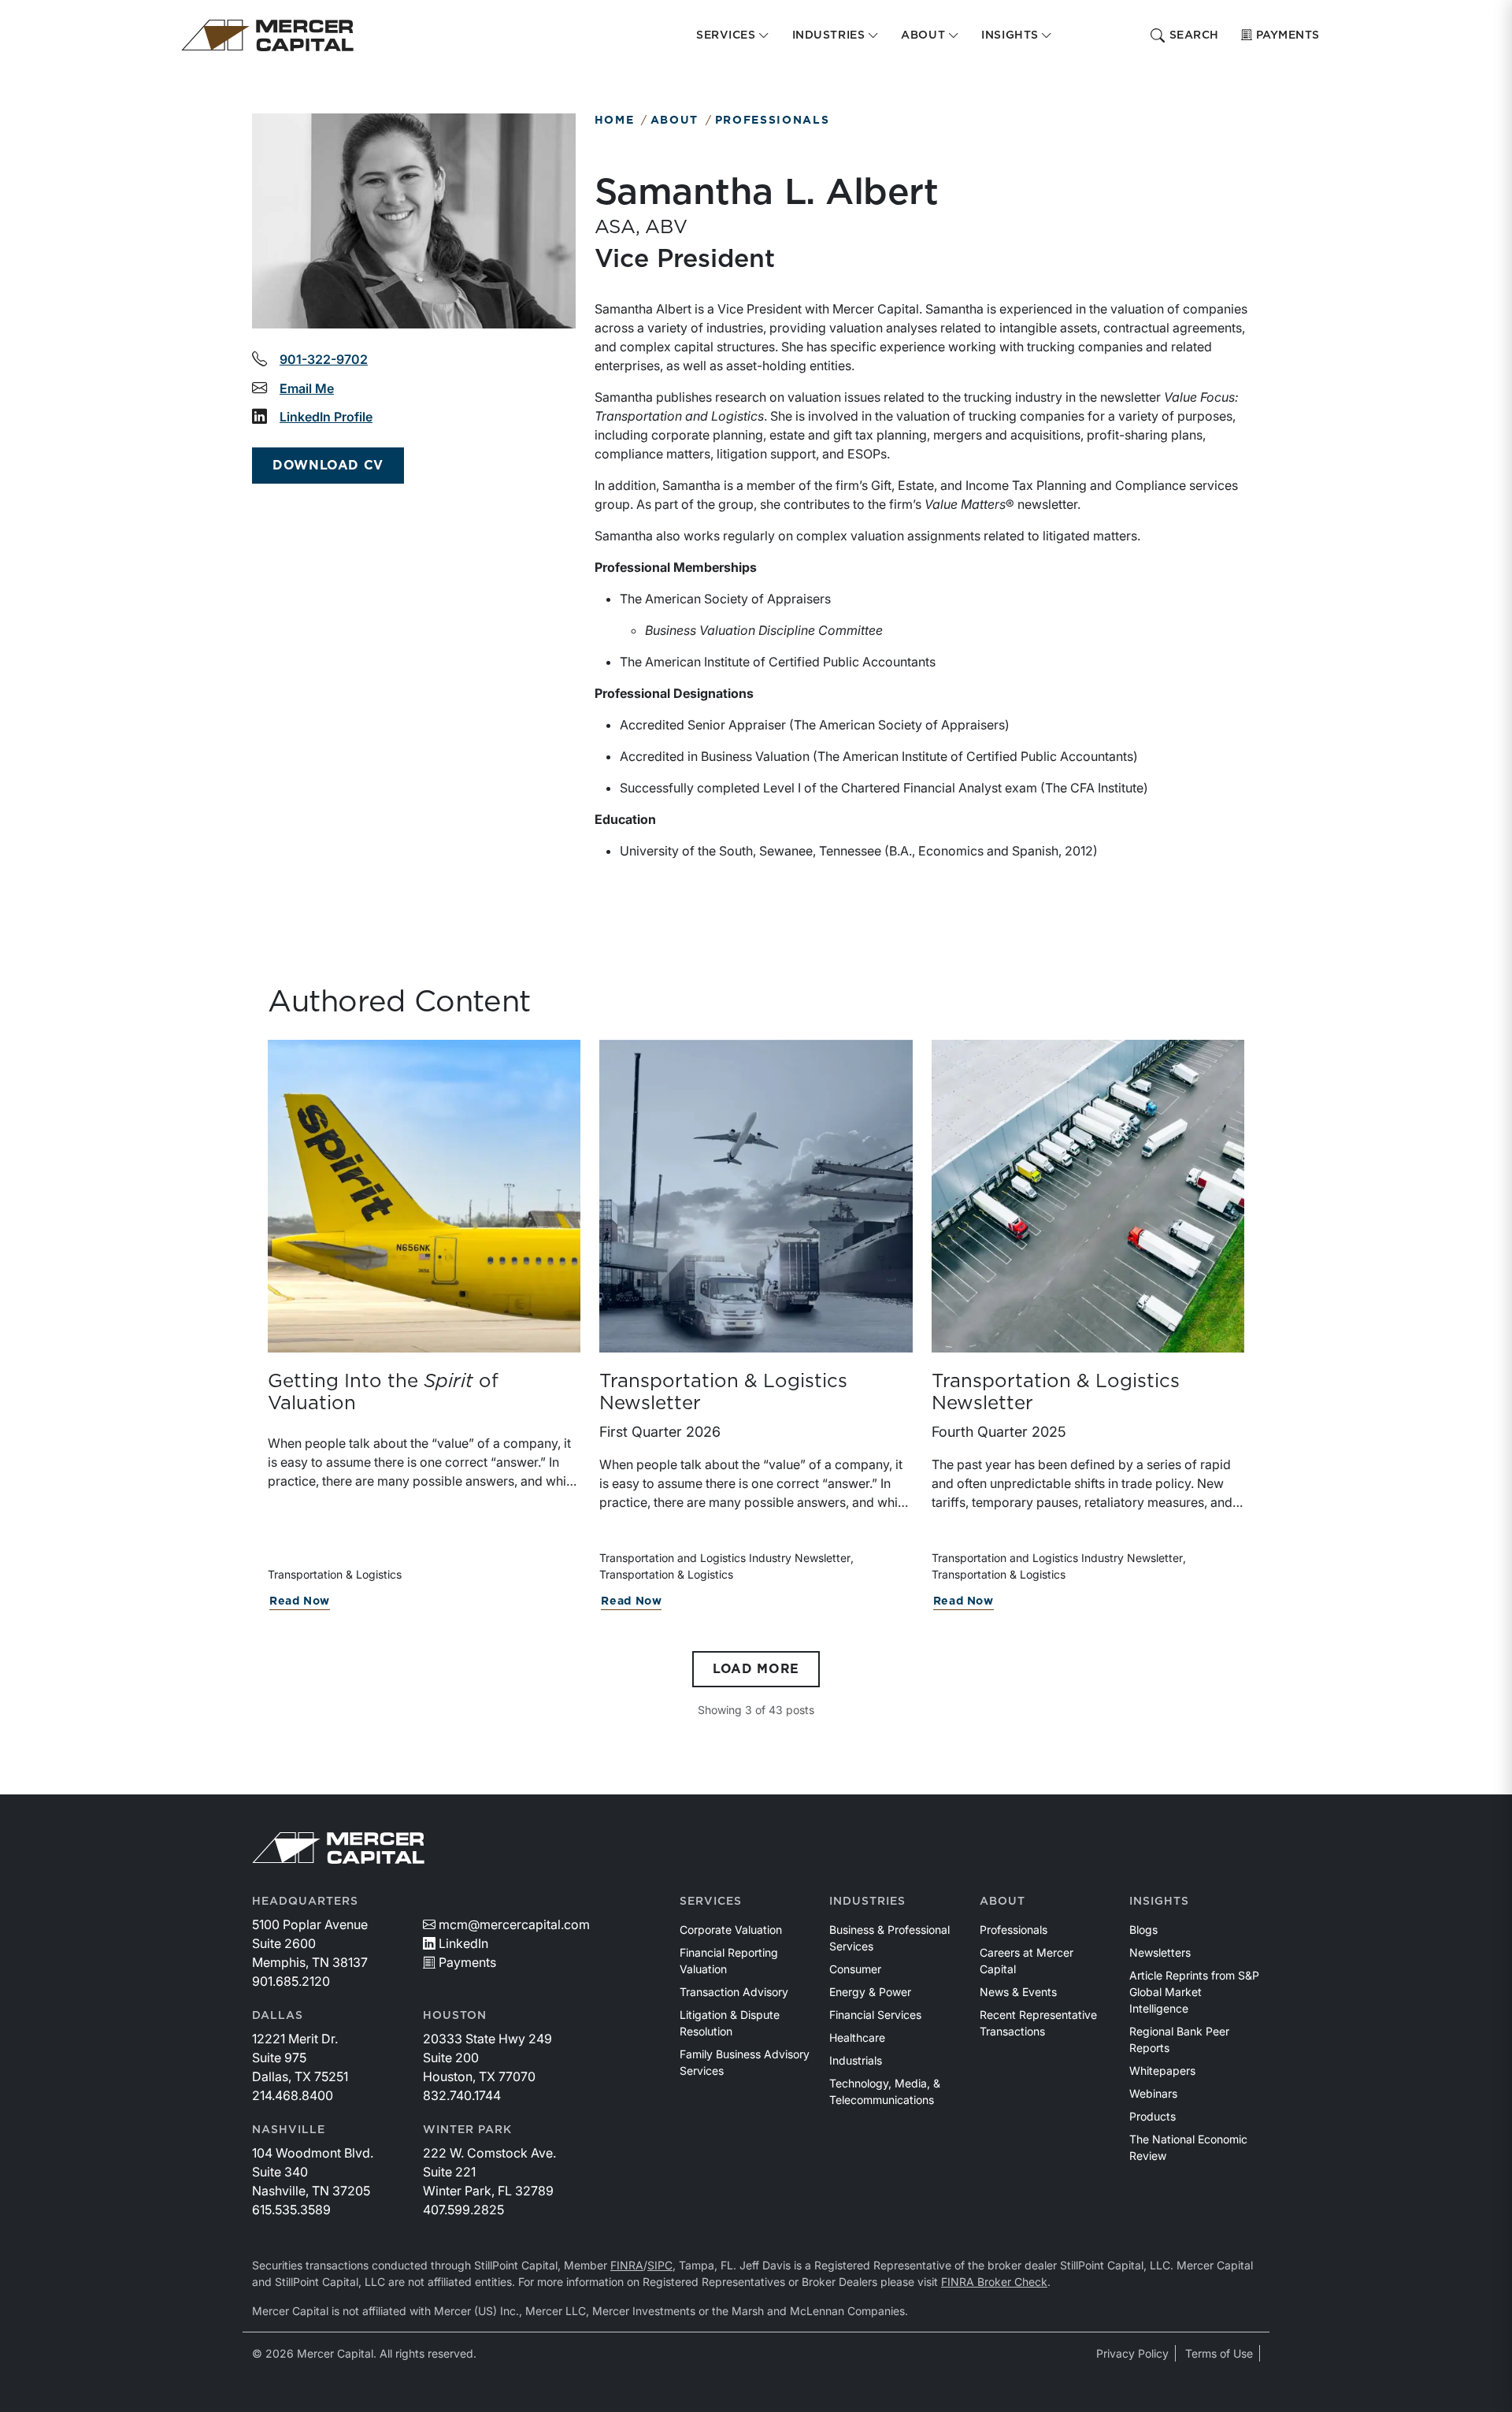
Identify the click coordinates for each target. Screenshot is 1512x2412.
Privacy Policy (1132, 2353)
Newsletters (1160, 1952)
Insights (1159, 1902)
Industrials (856, 2060)
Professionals (773, 121)
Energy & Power (870, 1992)
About (674, 121)
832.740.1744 (462, 2095)
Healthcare (857, 2037)
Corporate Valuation (731, 1930)
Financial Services (875, 2015)
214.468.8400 (293, 2095)
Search (1194, 35)
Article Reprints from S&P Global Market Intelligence (1194, 1992)
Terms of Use (1219, 2353)
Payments (1288, 35)
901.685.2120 (291, 1981)
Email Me (307, 388)
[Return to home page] (267, 35)
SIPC (660, 2265)
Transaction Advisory (734, 1992)
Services (711, 1902)
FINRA (627, 2265)
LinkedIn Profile (326, 417)
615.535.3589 (291, 2210)
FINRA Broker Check (994, 2282)
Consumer (855, 1969)
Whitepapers (1162, 2071)
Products (1153, 2116)
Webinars (1153, 2093)
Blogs (1143, 1930)
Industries (867, 1902)
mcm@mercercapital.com (514, 1924)
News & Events (1018, 1992)
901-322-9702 (324, 359)
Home (615, 121)
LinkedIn (463, 1943)
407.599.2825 (463, 2210)
